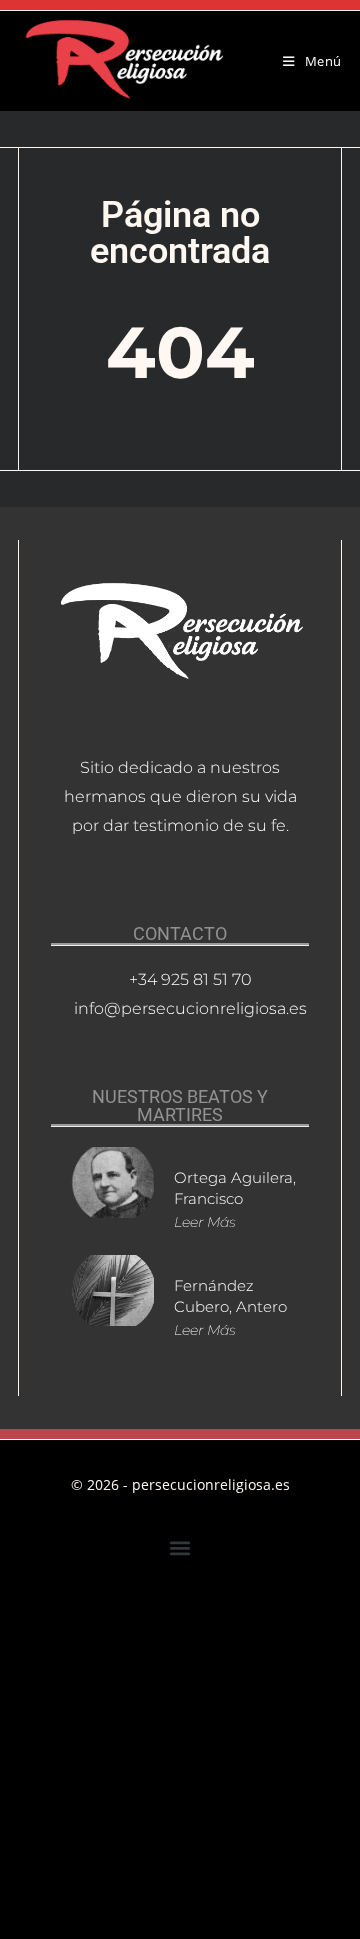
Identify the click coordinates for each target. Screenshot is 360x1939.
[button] (180, 1548)
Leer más (205, 1222)
